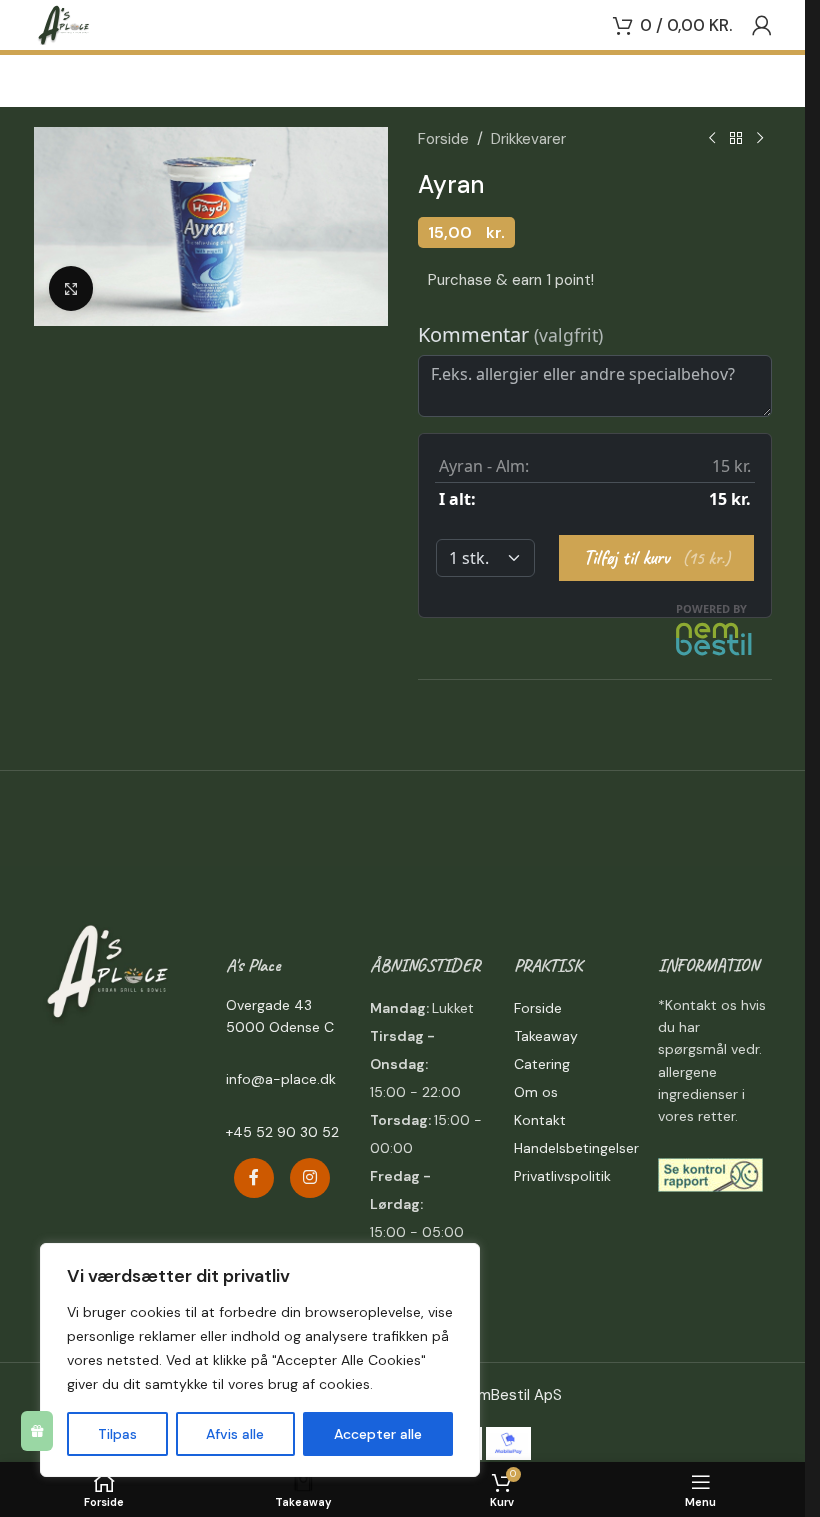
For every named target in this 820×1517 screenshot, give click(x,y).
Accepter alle (378, 1434)
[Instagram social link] (310, 1178)
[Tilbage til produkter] (736, 139)
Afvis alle (235, 1434)
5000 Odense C (280, 1027)
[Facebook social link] (254, 1178)
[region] (260, 1360)
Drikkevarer (528, 139)
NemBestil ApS (510, 1395)
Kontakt (540, 1120)
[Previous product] (712, 139)
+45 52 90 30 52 (282, 1132)
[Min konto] (762, 25)
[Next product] (760, 139)
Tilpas (117, 1434)
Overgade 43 (269, 1005)
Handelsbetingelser (576, 1148)
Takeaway (546, 1036)
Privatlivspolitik (562, 1176)
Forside (443, 139)
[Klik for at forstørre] (71, 288)
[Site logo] (64, 24)
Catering (542, 1064)
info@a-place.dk (281, 1079)
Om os (536, 1092)
